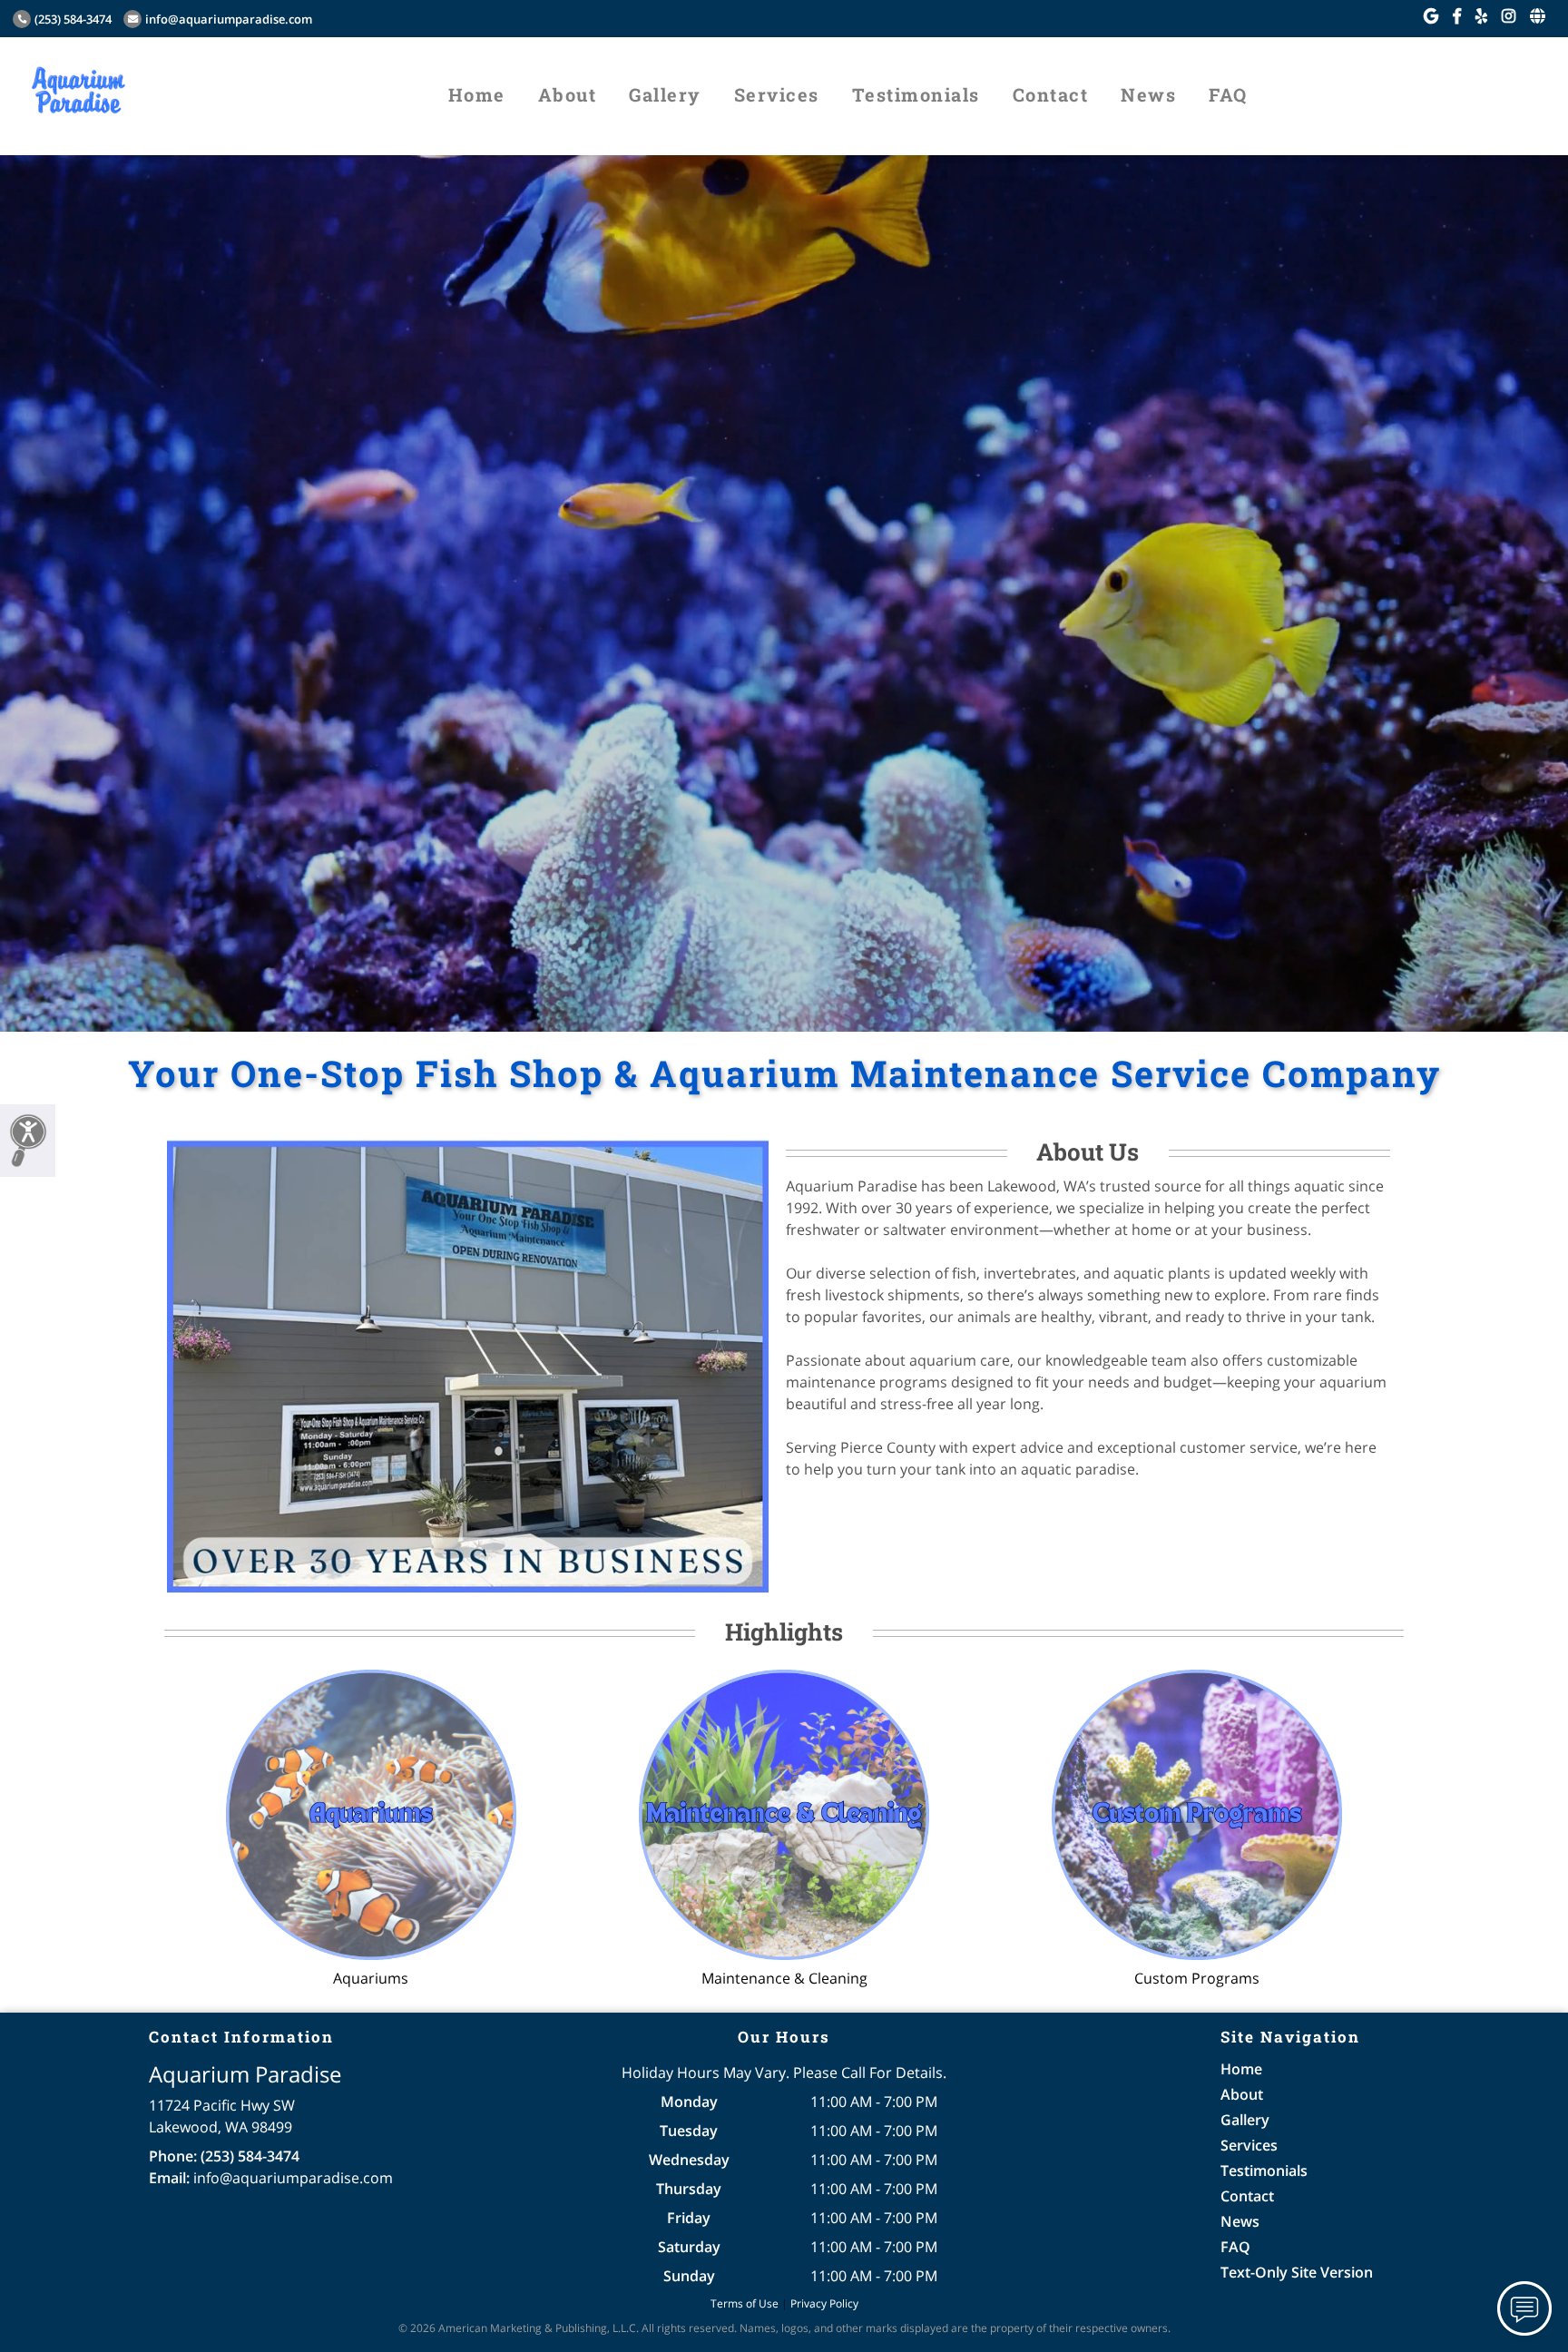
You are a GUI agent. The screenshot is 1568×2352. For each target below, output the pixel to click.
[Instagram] (1509, 16)
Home (477, 94)
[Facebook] (1457, 16)
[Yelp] (1481, 16)
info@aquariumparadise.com (229, 19)
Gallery (665, 94)
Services (777, 94)
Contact (1051, 94)
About (568, 94)
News (1148, 94)
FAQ (1228, 94)
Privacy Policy (824, 2303)
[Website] (1538, 16)
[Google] (1431, 16)
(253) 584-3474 (73, 19)
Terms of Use (745, 2303)
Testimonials (916, 94)
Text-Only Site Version (1297, 2272)
